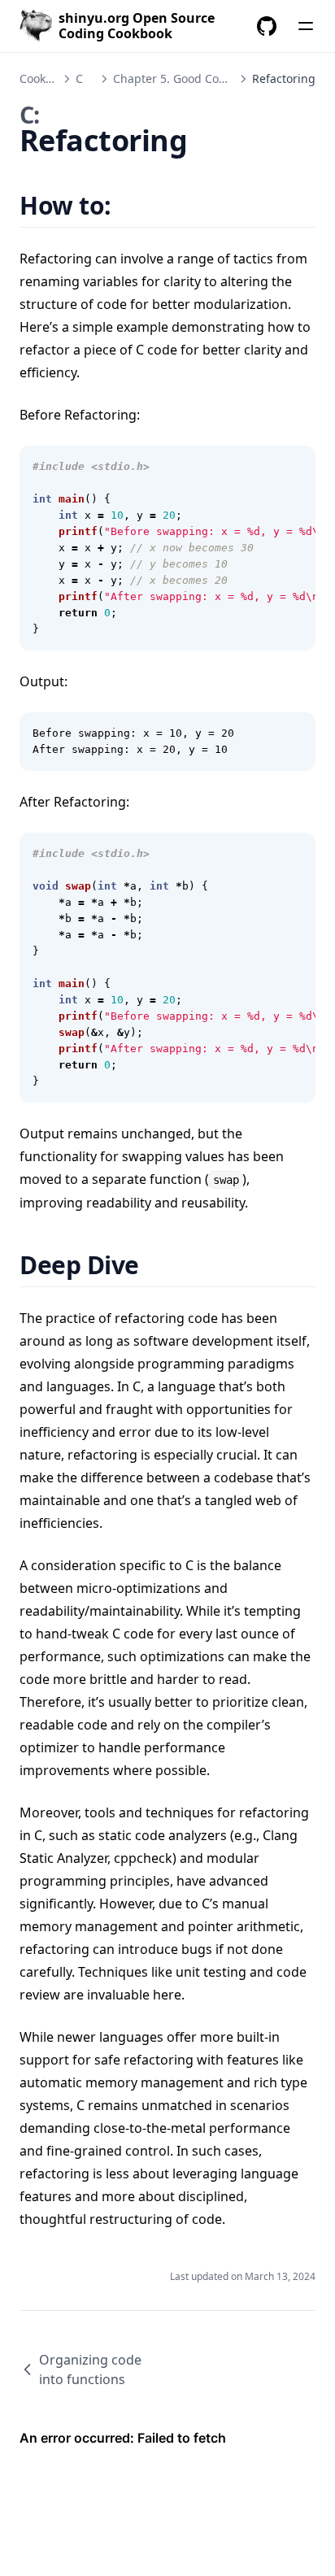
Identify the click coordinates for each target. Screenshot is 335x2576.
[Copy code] (294, 467)
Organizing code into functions (90, 2369)
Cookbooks (48, 78)
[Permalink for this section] (131, 205)
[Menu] (306, 26)
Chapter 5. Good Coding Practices (204, 78)
